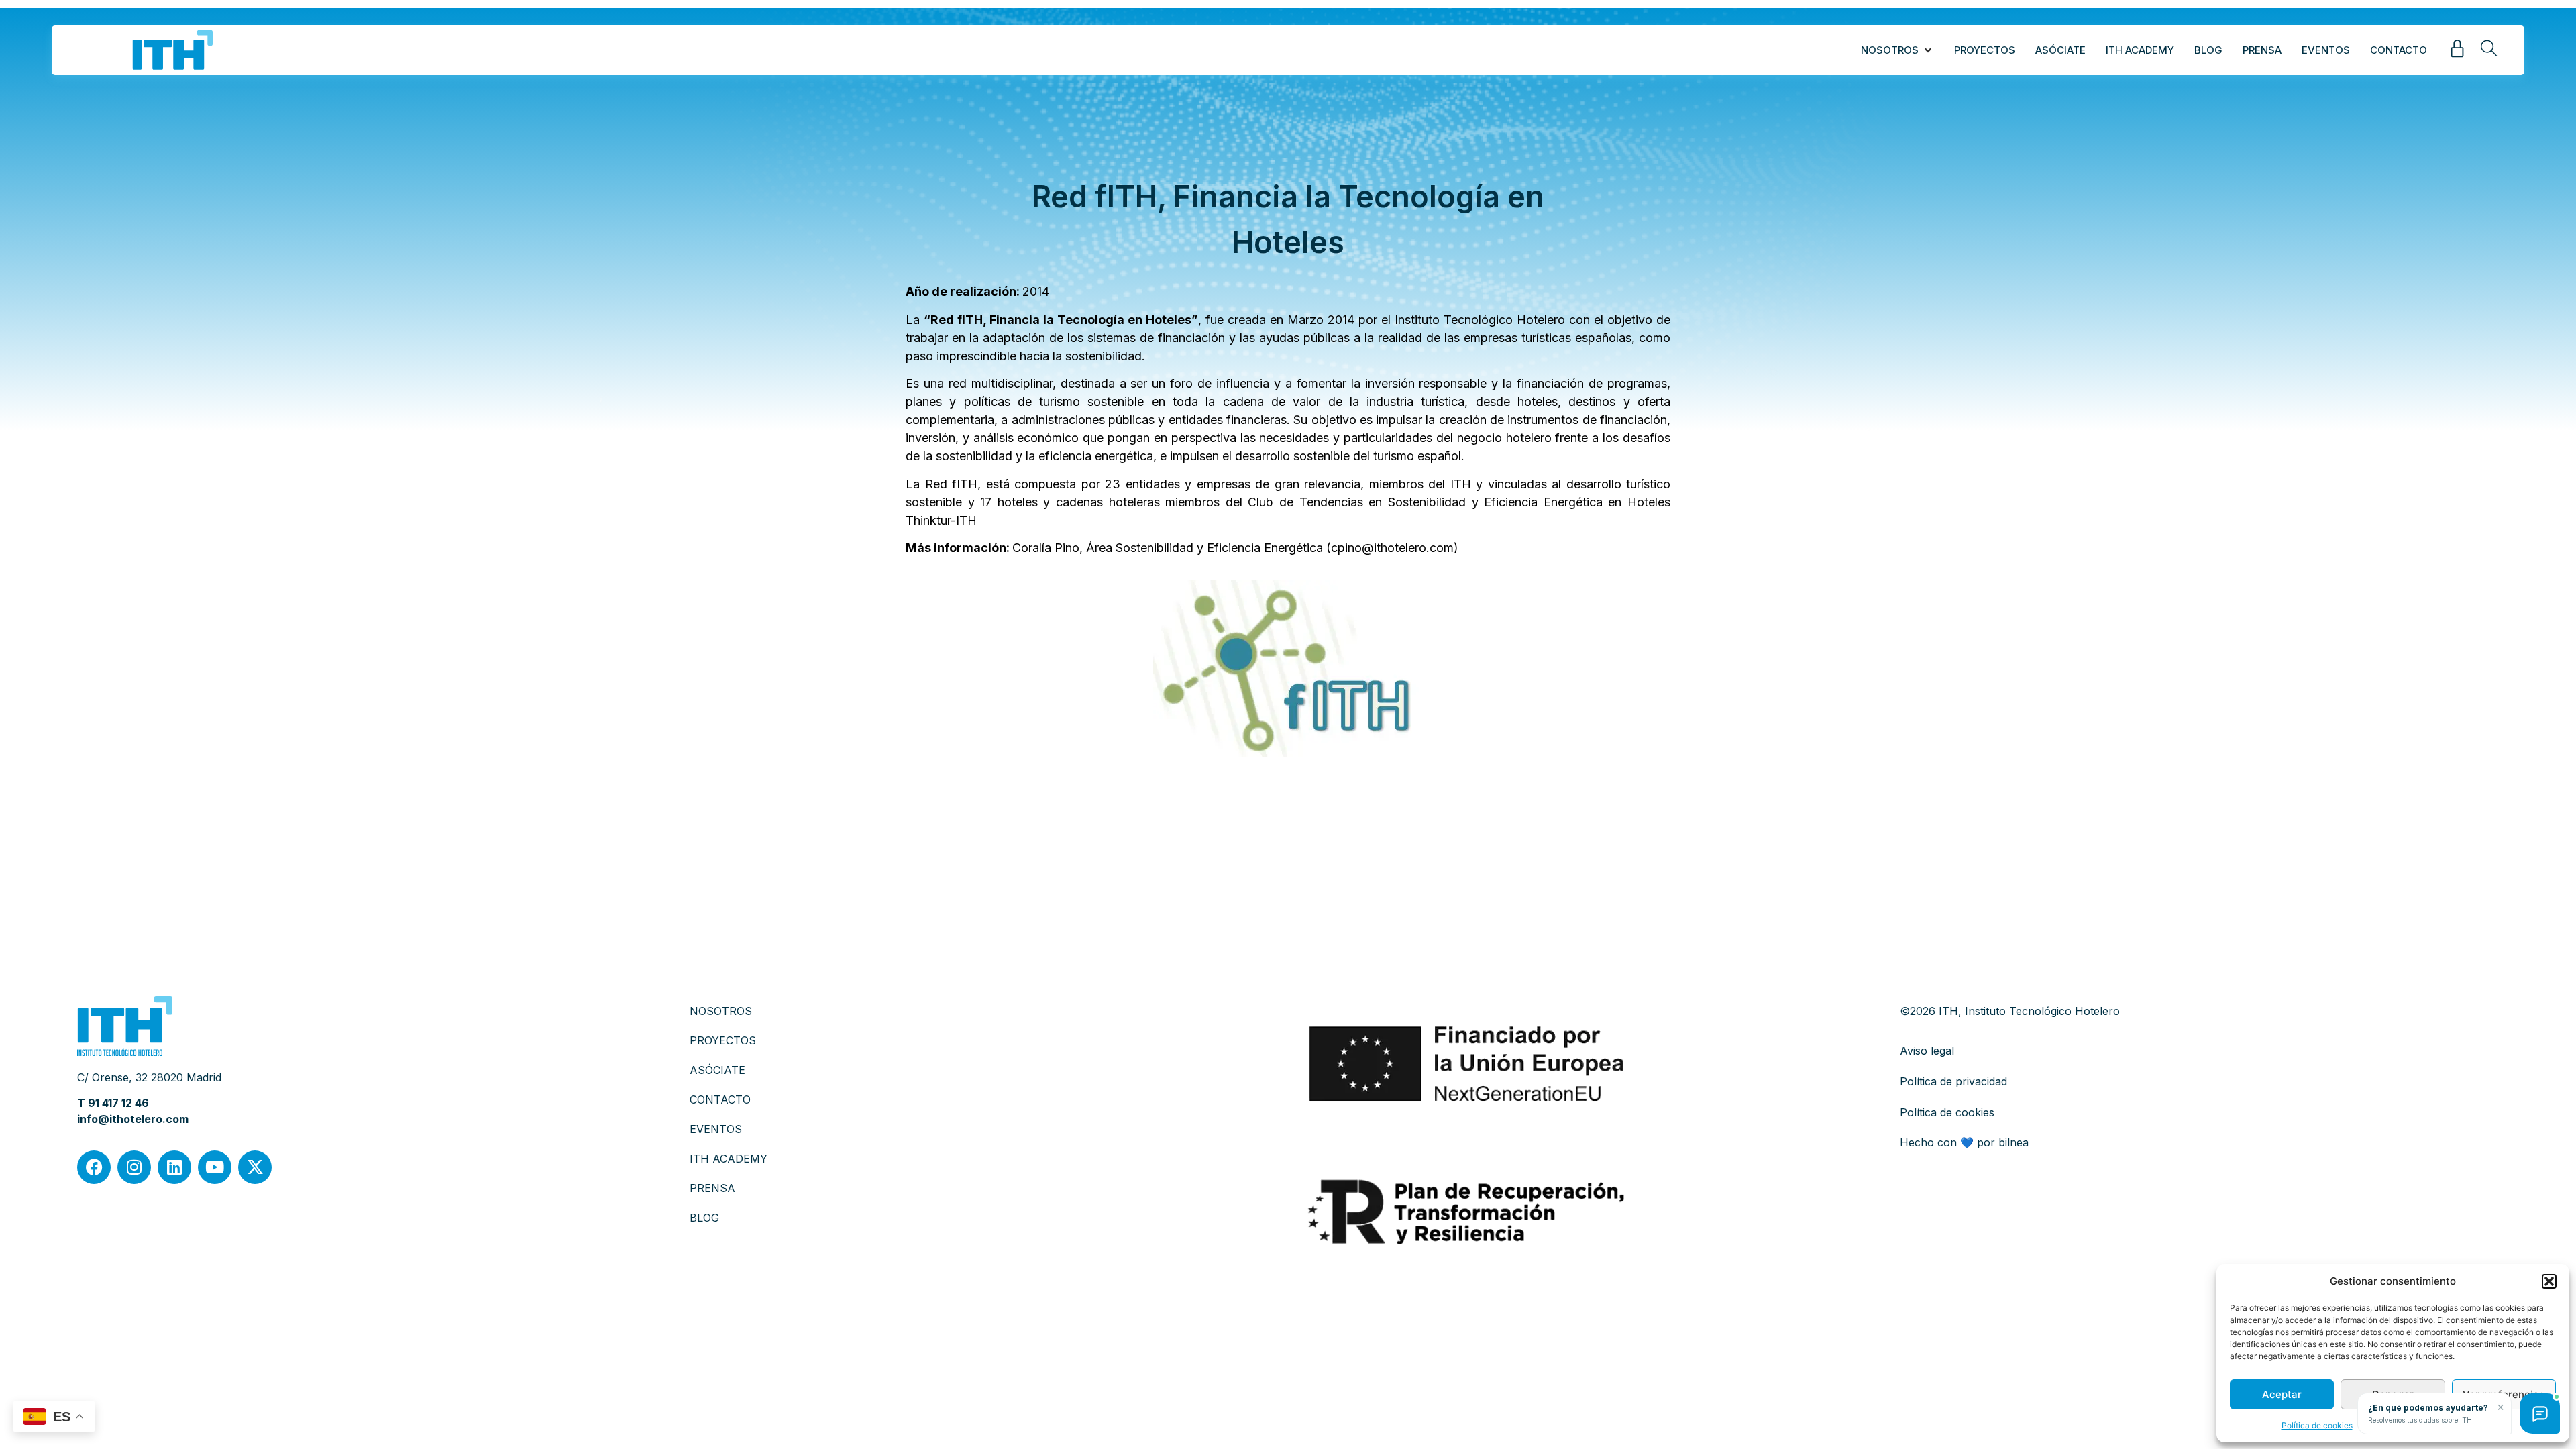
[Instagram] (134, 1167)
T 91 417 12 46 (113, 1103)
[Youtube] (215, 1167)
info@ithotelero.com (133, 1119)
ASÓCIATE (717, 1070)
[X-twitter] (255, 1167)
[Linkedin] (174, 1167)
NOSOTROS (721, 1011)
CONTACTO (720, 1099)
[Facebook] (94, 1167)
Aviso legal (1927, 1051)
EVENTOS (716, 1129)
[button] (2549, 1281)
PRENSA (712, 1188)
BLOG (704, 1218)
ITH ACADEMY (729, 1159)
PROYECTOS (723, 1040)
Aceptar (2282, 1394)
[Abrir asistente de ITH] (2540, 1413)
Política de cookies (2317, 1425)
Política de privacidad (1953, 1081)
